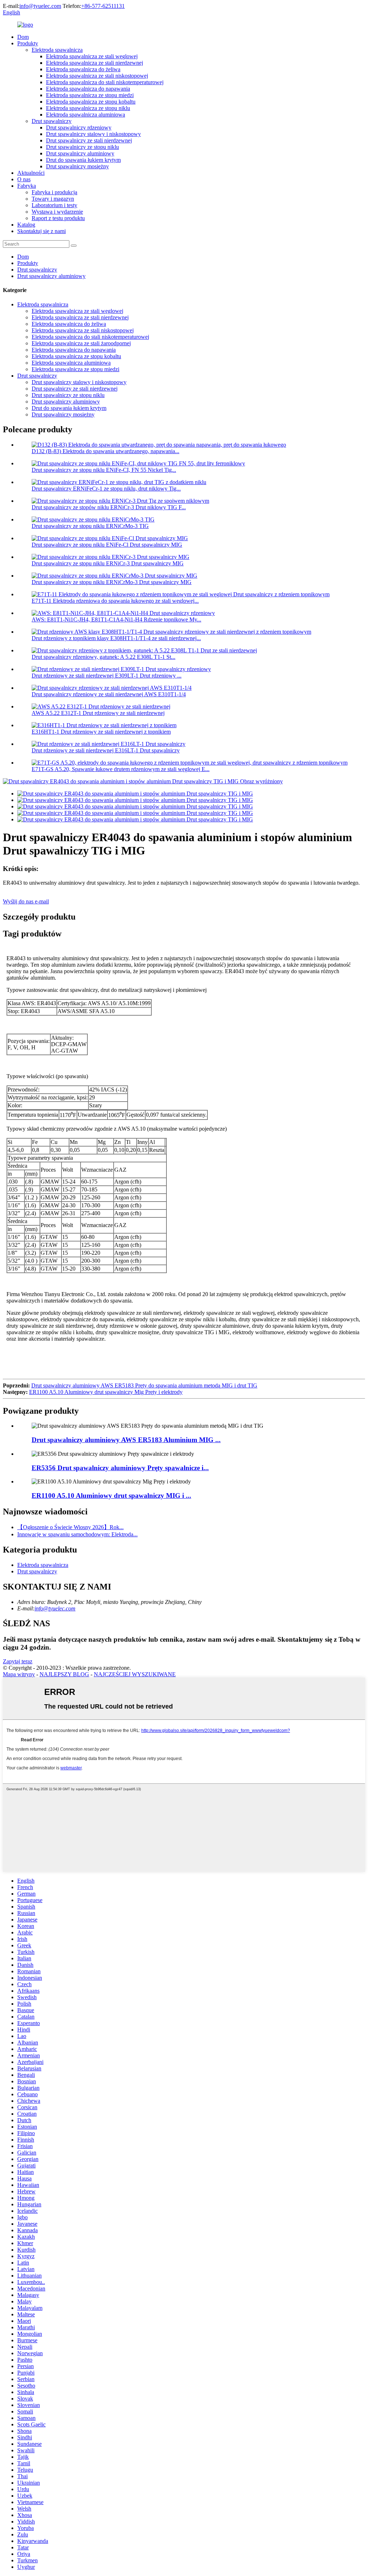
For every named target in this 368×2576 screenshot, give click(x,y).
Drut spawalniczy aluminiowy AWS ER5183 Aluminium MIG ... (126, 1440)
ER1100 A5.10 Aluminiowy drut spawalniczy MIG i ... (111, 1496)
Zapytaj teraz (18, 1661)
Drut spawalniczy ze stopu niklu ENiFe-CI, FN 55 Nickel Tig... (104, 470)
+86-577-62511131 (103, 6)
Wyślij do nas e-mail (26, 901)
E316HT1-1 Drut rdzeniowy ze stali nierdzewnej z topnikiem (101, 732)
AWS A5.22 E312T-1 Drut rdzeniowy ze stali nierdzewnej (98, 713)
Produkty (28, 43)
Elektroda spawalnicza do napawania (88, 89)
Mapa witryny (19, 1674)
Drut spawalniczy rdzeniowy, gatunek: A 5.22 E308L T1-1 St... (103, 657)
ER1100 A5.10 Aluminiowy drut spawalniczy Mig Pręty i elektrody (106, 1392)
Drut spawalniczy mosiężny (77, 166)
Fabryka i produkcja (54, 192)
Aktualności (31, 173)
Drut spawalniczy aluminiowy (80, 153)
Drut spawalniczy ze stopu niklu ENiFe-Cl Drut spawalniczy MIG (107, 545)
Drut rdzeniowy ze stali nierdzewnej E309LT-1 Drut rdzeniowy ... (107, 676)
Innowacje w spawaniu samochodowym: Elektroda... (77, 1534)
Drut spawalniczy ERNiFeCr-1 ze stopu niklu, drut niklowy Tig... (106, 489)
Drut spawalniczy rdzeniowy (79, 127)
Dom (23, 37)
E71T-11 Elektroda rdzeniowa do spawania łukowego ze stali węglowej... (115, 601)
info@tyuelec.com (40, 6)
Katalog (26, 225)
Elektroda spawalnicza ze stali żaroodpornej (81, 343)
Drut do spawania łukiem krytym (83, 160)
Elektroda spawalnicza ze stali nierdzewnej (95, 63)
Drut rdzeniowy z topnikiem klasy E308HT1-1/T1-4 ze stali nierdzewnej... (116, 638)
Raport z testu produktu (58, 218)
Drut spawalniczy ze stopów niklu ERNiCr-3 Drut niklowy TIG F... (109, 507)
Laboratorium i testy (54, 205)
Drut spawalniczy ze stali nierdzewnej (89, 140)
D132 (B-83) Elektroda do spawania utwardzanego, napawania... (105, 451)
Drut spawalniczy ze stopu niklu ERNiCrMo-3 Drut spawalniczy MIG (112, 582)
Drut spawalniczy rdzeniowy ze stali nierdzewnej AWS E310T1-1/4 (109, 694)
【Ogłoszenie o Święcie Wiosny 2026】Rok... (70, 1527)
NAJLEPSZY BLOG (64, 1674)
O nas (24, 179)
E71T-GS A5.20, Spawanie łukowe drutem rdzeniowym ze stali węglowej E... (121, 769)
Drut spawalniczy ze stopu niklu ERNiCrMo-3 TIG (90, 526)
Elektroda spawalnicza (57, 50)
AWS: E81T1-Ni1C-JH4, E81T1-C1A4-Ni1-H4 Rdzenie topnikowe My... (116, 619)
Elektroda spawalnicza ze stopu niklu (88, 108)
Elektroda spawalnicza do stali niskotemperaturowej (105, 82)
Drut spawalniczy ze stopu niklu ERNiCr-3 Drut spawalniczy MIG (108, 563)
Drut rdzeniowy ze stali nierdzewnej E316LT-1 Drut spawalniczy (106, 750)
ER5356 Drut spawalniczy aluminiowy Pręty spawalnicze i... (120, 1468)
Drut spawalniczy (52, 121)
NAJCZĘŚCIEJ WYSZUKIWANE (135, 1674)
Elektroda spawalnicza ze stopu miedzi (90, 95)
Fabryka (27, 186)
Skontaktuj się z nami (42, 231)
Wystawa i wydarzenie (57, 212)
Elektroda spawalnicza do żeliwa (83, 69)
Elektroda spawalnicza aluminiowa (86, 115)
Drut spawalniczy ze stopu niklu (82, 147)
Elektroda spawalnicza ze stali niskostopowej (97, 76)
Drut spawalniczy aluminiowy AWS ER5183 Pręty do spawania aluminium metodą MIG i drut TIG (144, 1385)
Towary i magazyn (53, 199)
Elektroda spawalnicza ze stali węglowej (92, 56)
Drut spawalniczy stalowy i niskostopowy (93, 134)
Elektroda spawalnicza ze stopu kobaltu (91, 102)
